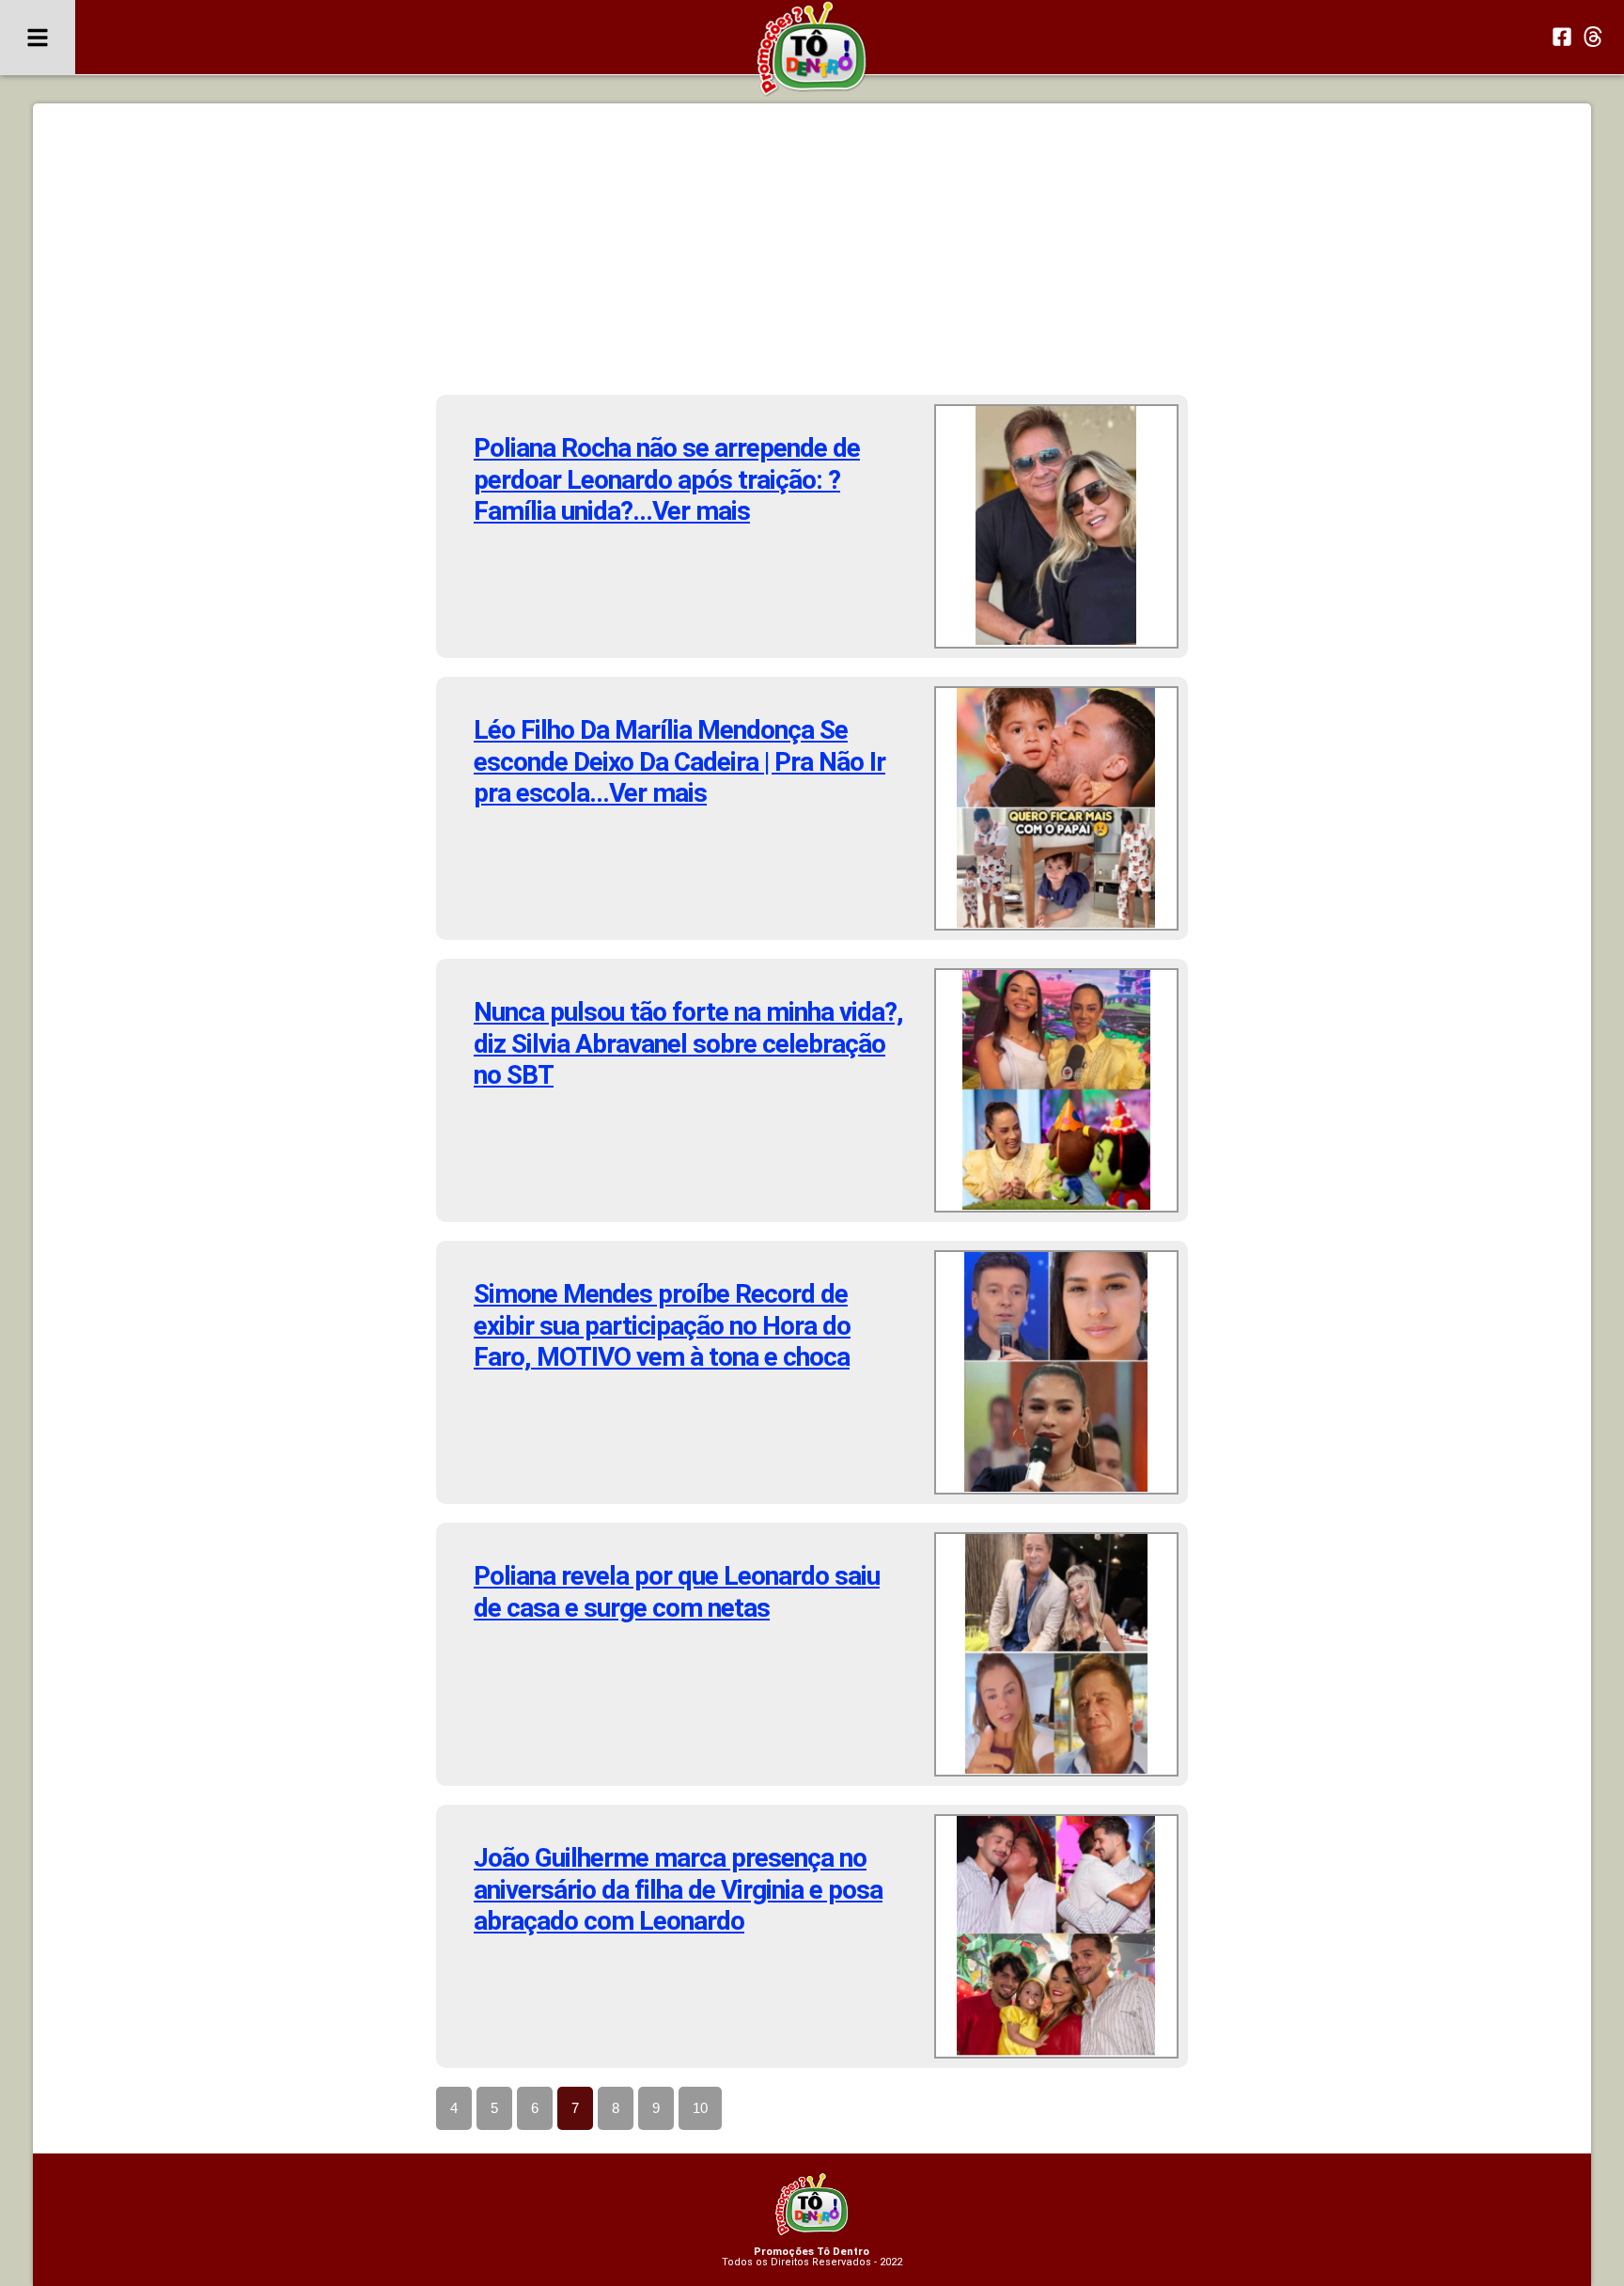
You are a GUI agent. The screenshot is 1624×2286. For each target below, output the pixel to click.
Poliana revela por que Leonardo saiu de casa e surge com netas (677, 1592)
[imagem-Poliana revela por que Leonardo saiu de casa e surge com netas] (1056, 1654)
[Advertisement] (812, 254)
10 (700, 2108)
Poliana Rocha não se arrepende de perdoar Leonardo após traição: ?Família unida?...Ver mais (667, 479)
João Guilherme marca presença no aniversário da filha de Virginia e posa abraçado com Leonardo (678, 1889)
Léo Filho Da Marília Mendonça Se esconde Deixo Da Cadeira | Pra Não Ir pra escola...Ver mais (679, 761)
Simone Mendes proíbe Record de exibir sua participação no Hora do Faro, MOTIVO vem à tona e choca (662, 1325)
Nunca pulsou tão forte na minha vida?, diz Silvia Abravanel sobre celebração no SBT (688, 1043)
